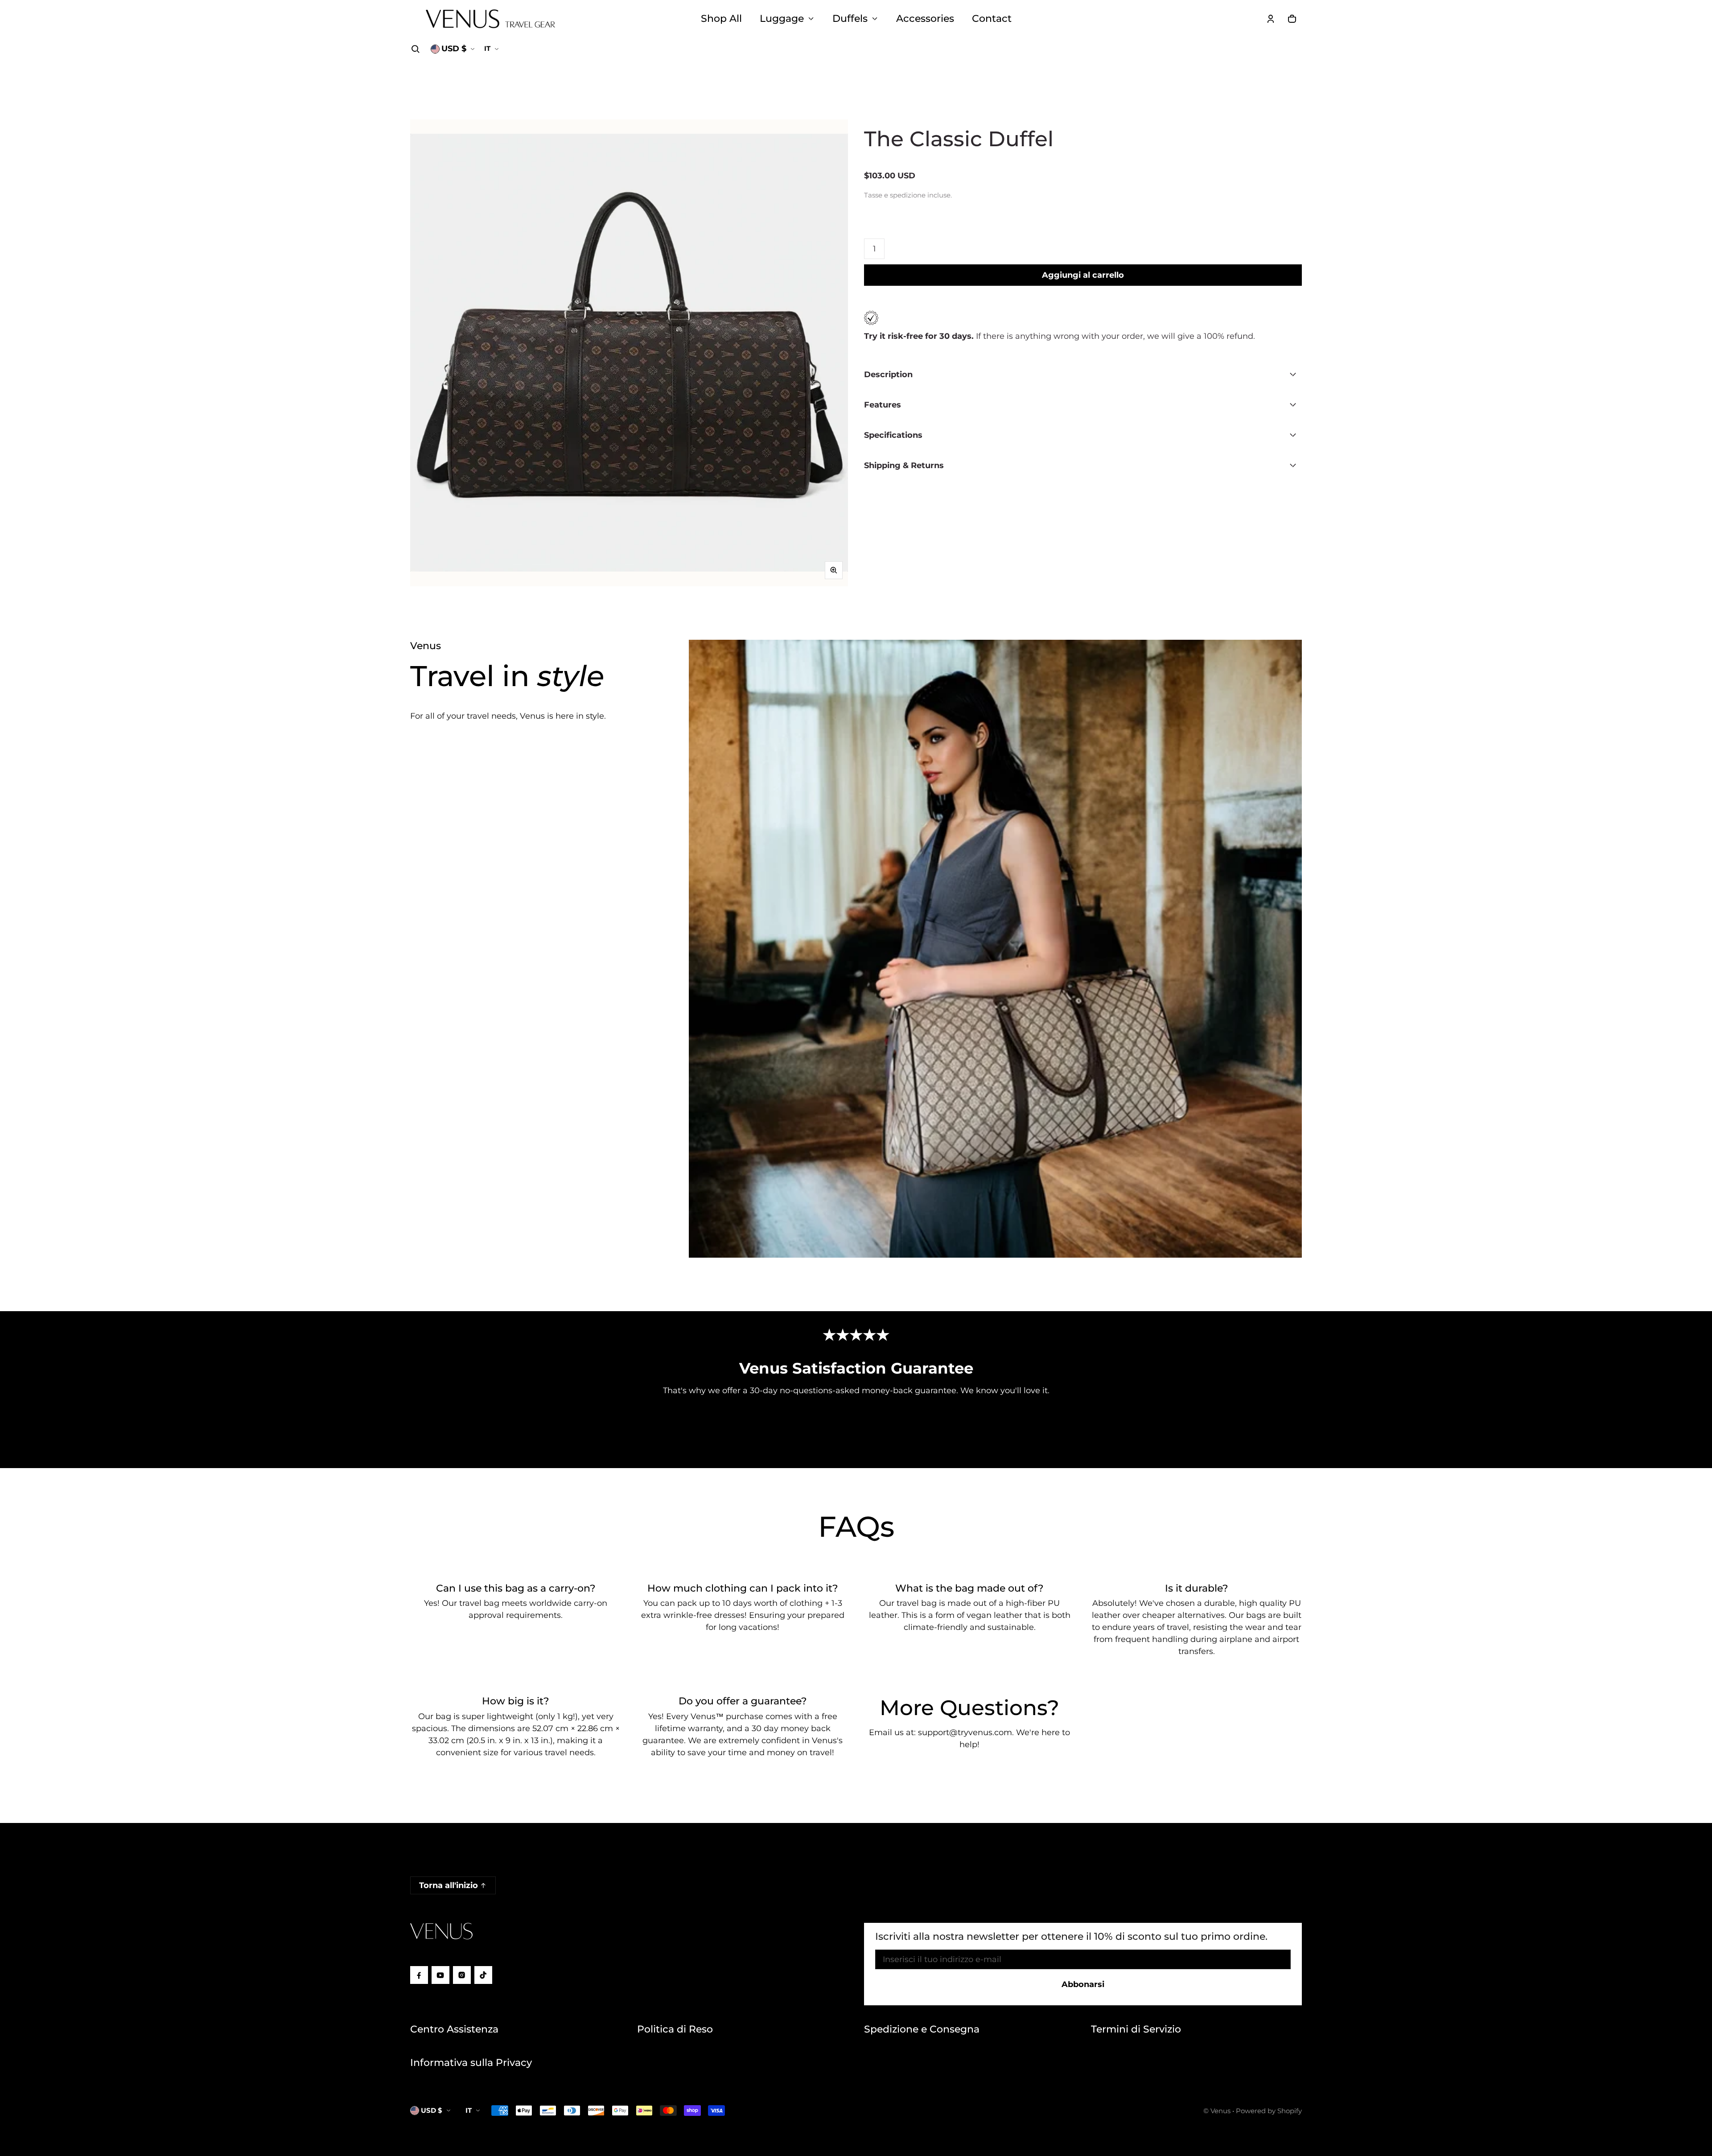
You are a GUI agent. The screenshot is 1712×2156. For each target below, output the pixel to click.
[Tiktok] (483, 1975)
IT (487, 48)
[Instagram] (462, 1975)
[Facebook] (419, 1975)
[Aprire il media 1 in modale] (629, 353)
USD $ (454, 49)
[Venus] (490, 19)
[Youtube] (440, 1975)
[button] (416, 49)
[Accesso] (1271, 19)
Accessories (925, 18)
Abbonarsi (1083, 1984)
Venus (1220, 2111)
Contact (992, 18)
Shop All (721, 18)
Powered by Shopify (1269, 2111)
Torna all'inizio (449, 1885)
